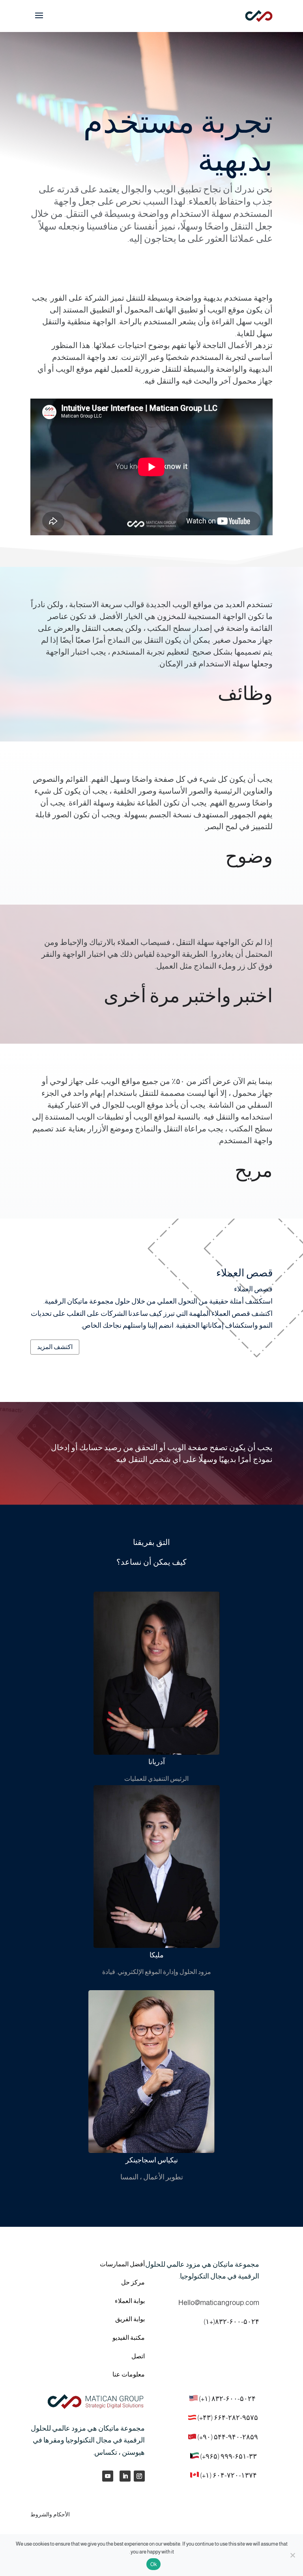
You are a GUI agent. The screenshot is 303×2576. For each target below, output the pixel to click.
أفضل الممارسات (122, 2264)
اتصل (138, 2356)
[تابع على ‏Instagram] (139, 2476)
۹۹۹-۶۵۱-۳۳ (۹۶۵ (231, 2456)
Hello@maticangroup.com (219, 2303)
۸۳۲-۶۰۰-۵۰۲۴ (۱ (230, 2399)
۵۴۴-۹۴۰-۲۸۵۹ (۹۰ (230, 2437)
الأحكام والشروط (50, 2514)
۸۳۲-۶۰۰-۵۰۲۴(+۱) (231, 2322)
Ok (154, 2564)
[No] (293, 2555)
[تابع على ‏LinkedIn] (125, 2476)
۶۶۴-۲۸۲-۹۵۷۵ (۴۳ (231, 2418)
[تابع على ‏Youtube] (108, 2476)
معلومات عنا (129, 2374)
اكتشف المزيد (55, 1347)
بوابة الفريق (130, 2319)
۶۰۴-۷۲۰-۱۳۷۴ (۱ (231, 2475)
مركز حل (133, 2282)
